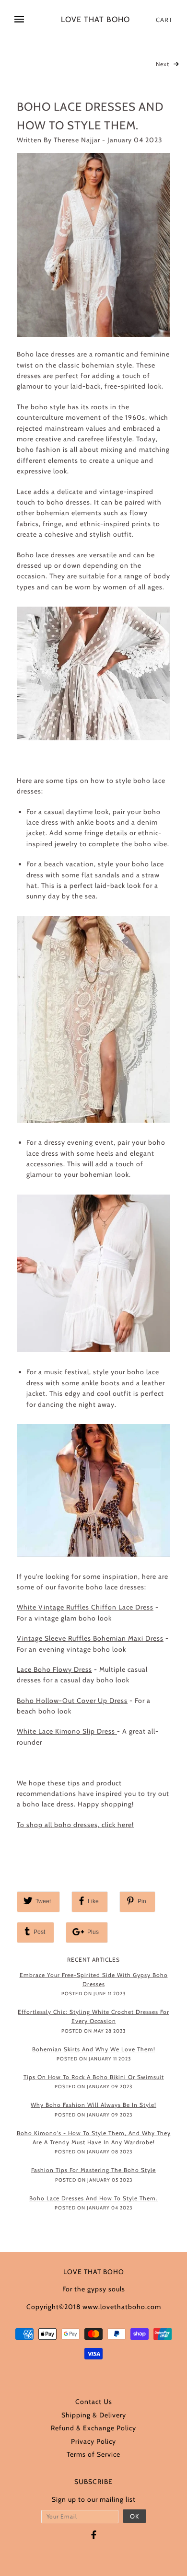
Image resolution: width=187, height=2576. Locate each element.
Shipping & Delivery (94, 2415)
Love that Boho (95, 20)
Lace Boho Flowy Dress (54, 1669)
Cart (164, 20)
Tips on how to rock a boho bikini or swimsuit (94, 2077)
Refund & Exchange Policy (93, 2428)
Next (164, 64)
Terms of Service (93, 2454)
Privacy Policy (93, 2441)
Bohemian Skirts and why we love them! (94, 2049)
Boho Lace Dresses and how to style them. (93, 2198)
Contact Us (94, 2402)
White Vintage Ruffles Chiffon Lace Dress (85, 1607)
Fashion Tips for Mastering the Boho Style (93, 2170)
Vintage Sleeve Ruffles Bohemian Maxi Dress (90, 1638)
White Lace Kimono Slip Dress (67, 1731)
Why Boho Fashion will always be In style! (93, 2105)
